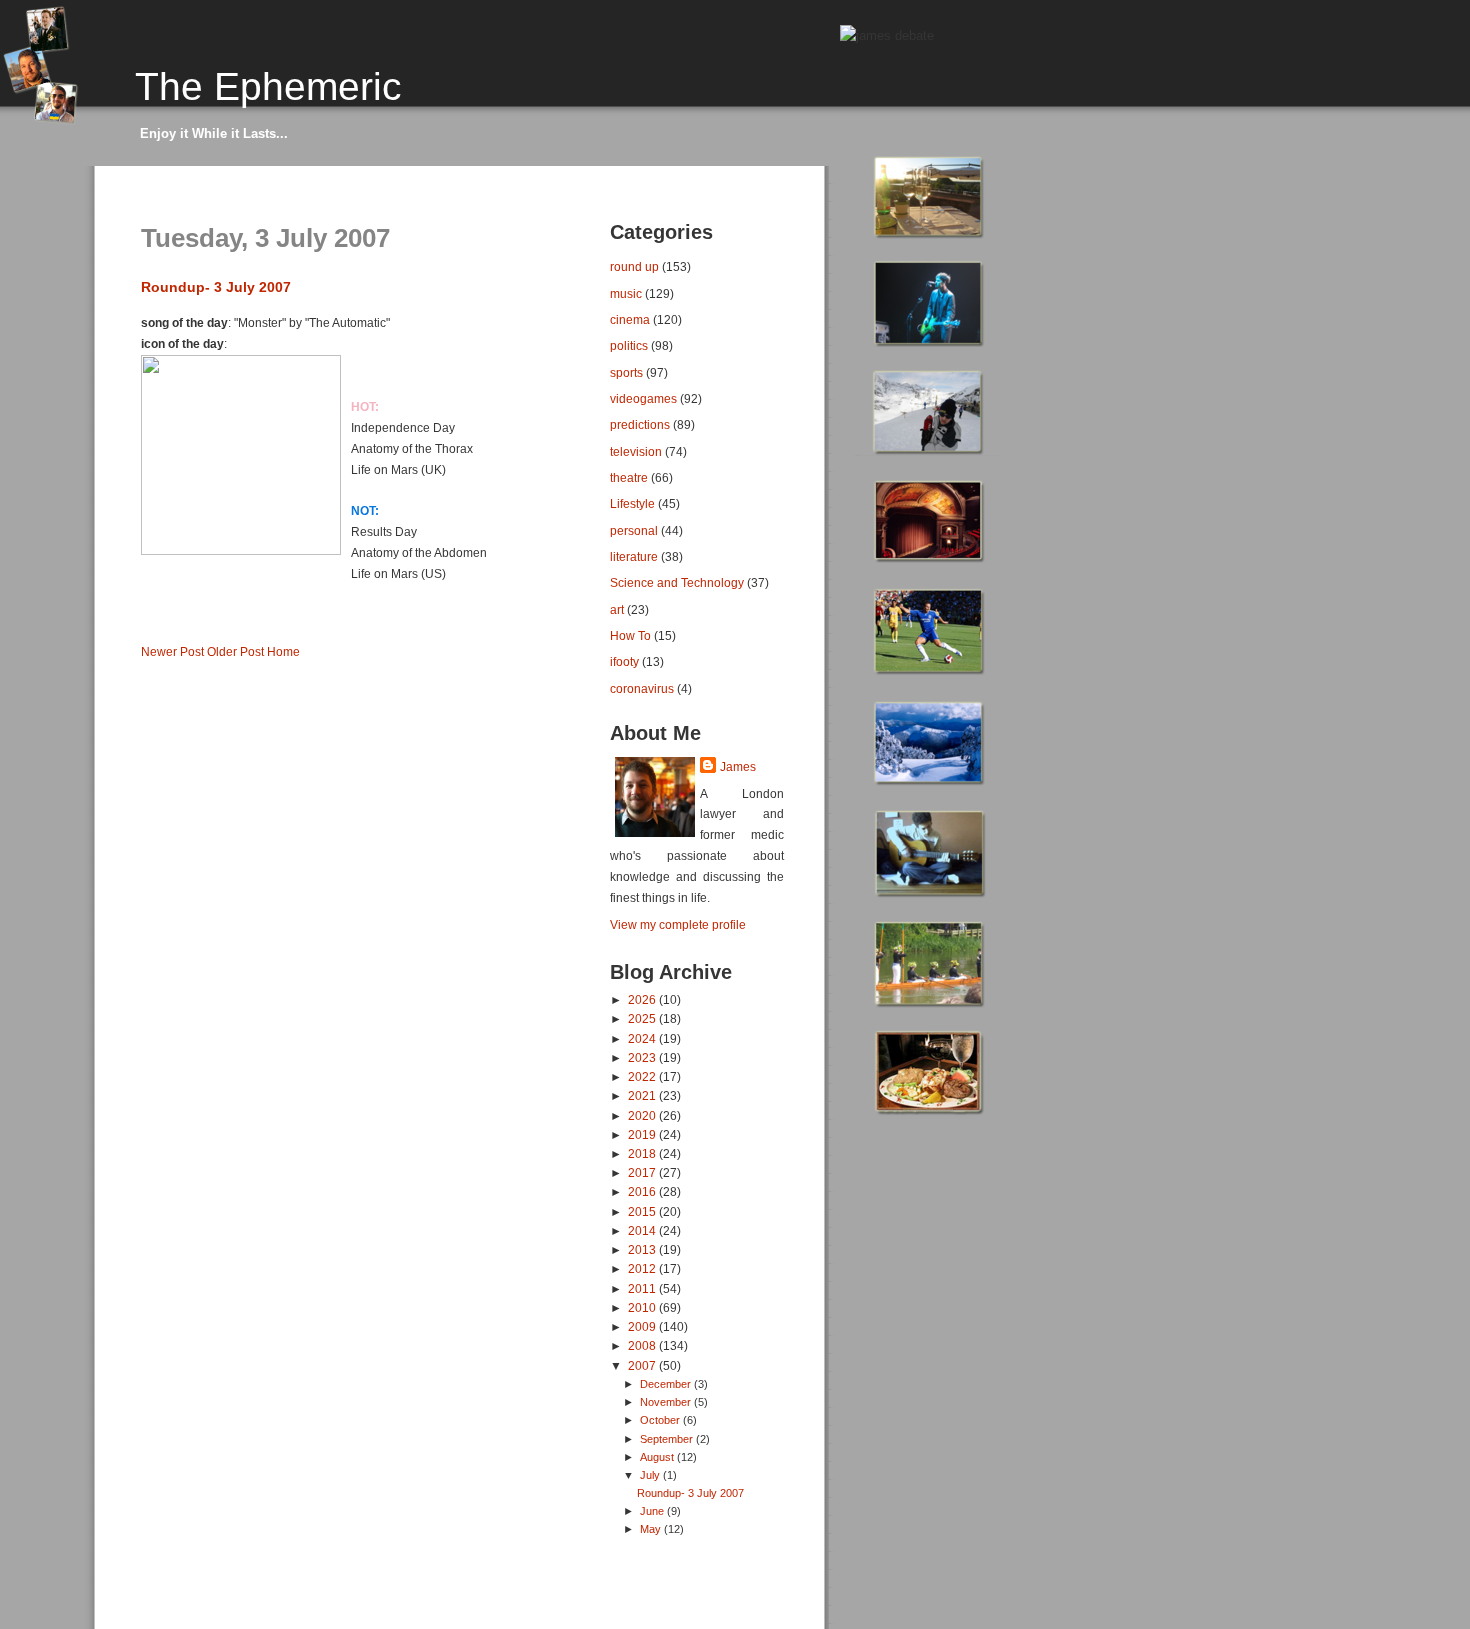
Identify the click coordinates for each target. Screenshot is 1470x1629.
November (667, 1402)
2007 (643, 1365)
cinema (630, 319)
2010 (643, 1307)
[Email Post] (142, 619)
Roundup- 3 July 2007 (216, 287)
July (651, 1475)
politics (629, 345)
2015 (643, 1211)
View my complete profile (678, 925)
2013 (643, 1249)
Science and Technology (677, 582)
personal (634, 530)
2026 (643, 999)
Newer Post (172, 651)
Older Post (235, 651)
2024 (643, 1038)
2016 (643, 1191)
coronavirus (642, 688)
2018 (643, 1153)
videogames (643, 398)
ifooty (624, 661)
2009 (643, 1326)
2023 (643, 1057)
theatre (629, 477)
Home (283, 651)
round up (634, 266)
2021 (643, 1095)
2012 (643, 1268)
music (626, 293)
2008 (643, 1345)
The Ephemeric (268, 86)
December (667, 1384)
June (653, 1511)
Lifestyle (632, 503)
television (636, 451)
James (738, 767)
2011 (643, 1288)
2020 (643, 1115)
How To (630, 635)
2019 (643, 1134)
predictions (640, 424)
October (661, 1420)
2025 (643, 1018)
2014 (643, 1230)
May (652, 1529)
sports (626, 372)
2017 (643, 1172)
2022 (643, 1076)
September (668, 1439)
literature (634, 556)
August (658, 1457)
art (617, 609)
